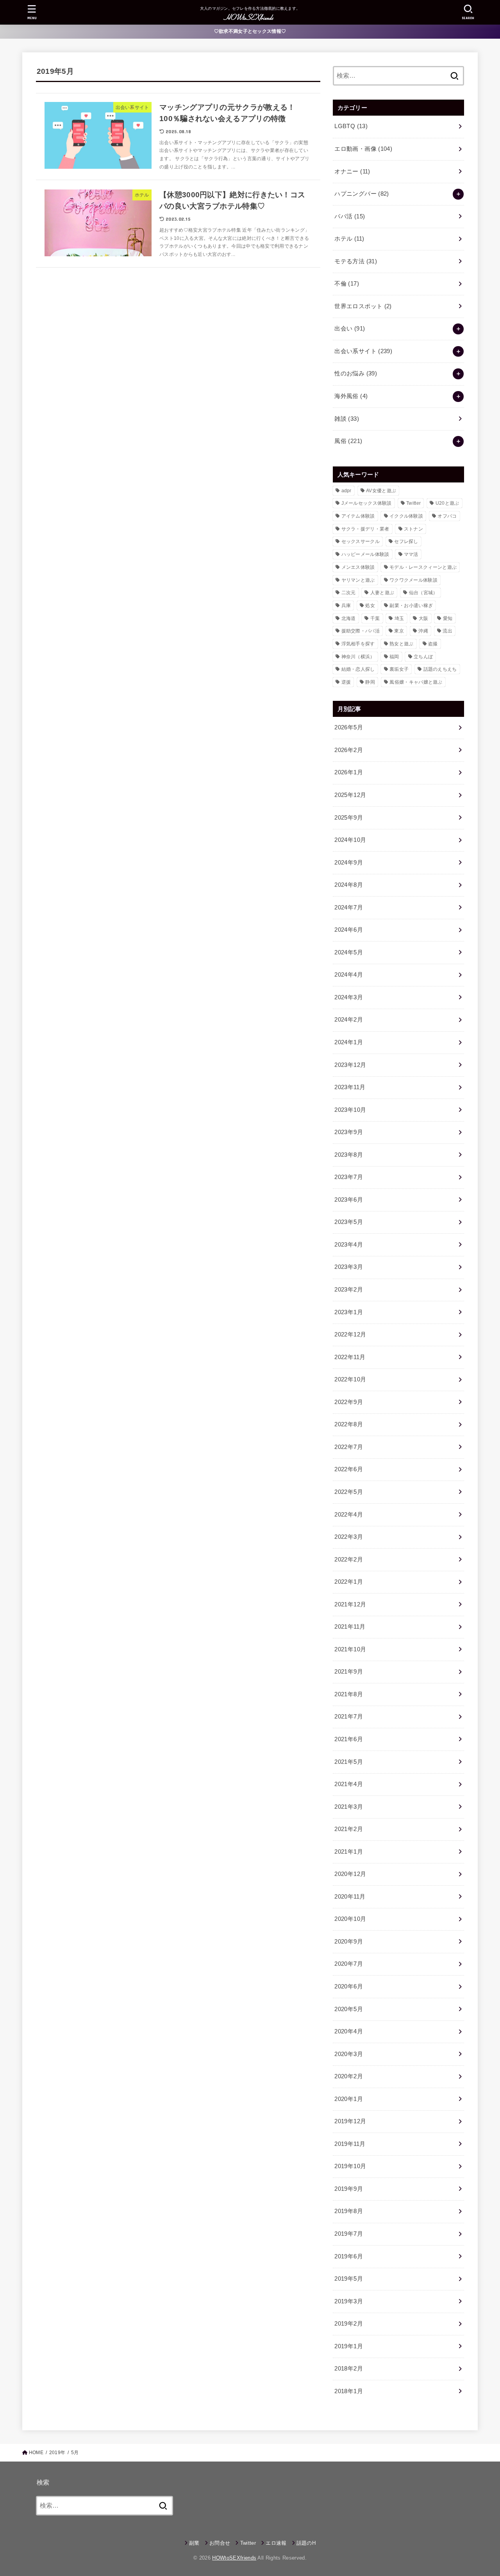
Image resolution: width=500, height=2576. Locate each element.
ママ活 (411, 554)
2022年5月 (349, 1492)
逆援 (346, 682)
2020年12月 (350, 1874)
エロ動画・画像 (363, 149)
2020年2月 (349, 2076)
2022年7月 (349, 1447)
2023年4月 (349, 1245)
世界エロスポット (363, 306)
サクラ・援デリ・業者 (365, 529)
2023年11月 (350, 1087)
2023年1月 (349, 1312)
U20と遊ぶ (447, 503)
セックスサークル (361, 541)
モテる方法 (356, 261)
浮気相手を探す (358, 644)
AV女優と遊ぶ (381, 491)
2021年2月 (349, 1829)
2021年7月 (349, 1717)
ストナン (413, 529)
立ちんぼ (423, 657)
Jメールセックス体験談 (367, 503)
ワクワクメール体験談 (413, 580)
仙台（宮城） (423, 593)
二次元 (349, 593)
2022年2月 (349, 1560)
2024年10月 (350, 840)
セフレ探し (406, 541)
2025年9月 (349, 818)
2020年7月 (349, 1964)
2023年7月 (349, 1177)
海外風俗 (351, 396)
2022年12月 (350, 1334)
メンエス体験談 (358, 567)
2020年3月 (349, 2054)
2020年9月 (349, 1942)
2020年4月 (349, 2031)
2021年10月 (350, 1649)
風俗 (348, 441)
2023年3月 (349, 1267)
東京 (399, 631)
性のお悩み (356, 373)
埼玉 (399, 618)
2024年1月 (349, 1042)
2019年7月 (349, 2234)
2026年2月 (349, 750)
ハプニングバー (362, 194)
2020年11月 (350, 1897)
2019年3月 (349, 2301)
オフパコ (447, 516)
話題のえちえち (440, 669)
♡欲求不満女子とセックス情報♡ (250, 31)
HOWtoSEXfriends (234, 2558)
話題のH (306, 2543)
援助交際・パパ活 (361, 631)
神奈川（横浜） (358, 657)
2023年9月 (349, 1132)
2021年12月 (350, 1604)
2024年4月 (349, 975)
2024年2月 (349, 1020)
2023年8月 (349, 1155)
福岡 (394, 657)
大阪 (424, 618)
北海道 (349, 618)
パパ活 (350, 216)
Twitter (413, 503)
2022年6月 (349, 1469)
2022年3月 (349, 1537)
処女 (370, 606)
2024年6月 (349, 930)
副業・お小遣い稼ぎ (411, 606)
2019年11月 (350, 2144)
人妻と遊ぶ (382, 593)
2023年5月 (349, 1222)
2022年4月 (349, 1515)
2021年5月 (349, 1762)
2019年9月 (349, 2189)
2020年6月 (349, 1986)
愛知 (448, 618)
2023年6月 (349, 1200)
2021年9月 (349, 1672)
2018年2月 (349, 2369)
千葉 (375, 618)
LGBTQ (351, 126)
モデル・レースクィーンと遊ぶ (423, 567)
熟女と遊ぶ (402, 644)
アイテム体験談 (358, 516)
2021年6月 (349, 1739)
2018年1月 (349, 2391)
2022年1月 (349, 1582)
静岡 (370, 682)
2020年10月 (350, 1919)
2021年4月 (349, 1784)
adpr (346, 491)
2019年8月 (349, 2211)
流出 (447, 631)
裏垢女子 (399, 669)
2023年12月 (350, 1065)
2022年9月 (349, 1402)
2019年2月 (349, 2324)
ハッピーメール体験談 (365, 554)
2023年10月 (350, 1110)
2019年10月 (350, 2166)
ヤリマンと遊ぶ (358, 580)
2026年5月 (349, 727)
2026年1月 (349, 772)
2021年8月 (349, 1694)
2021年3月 (349, 1807)
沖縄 (423, 631)
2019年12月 (350, 2121)
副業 (194, 2543)
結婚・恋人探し (358, 669)
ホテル (349, 239)
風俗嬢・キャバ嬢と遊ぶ (416, 682)
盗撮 (433, 644)
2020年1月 (349, 2099)
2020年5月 (349, 2009)
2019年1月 (349, 2346)
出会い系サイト (363, 351)
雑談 (347, 419)
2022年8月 (349, 1424)
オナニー (352, 171)
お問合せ (220, 2543)
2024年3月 (349, 997)
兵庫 (346, 606)
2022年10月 (350, 1379)
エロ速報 (276, 2543)
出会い (350, 329)
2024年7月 (349, 907)
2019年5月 (349, 2279)
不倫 (347, 284)
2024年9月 (349, 863)
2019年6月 (349, 2256)
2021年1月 (349, 1852)
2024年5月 (349, 952)
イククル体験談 (406, 516)
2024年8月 (349, 885)
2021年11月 (350, 1627)
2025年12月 (350, 795)
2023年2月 (349, 1290)
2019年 (57, 2453)
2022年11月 (350, 1357)
